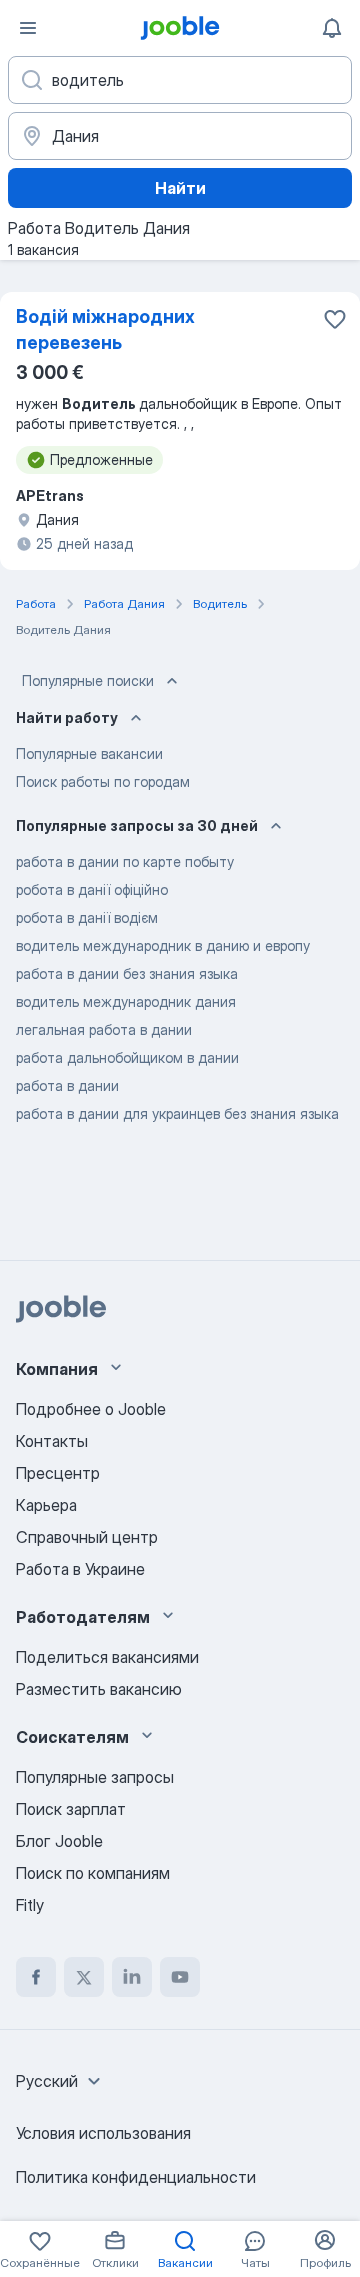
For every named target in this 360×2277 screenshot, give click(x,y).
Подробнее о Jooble (91, 1409)
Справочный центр (87, 1537)
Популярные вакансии (89, 753)
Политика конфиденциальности (136, 2177)
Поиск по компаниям (93, 1873)
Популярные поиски (88, 680)
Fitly (30, 1905)
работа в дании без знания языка (127, 973)
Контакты (52, 1441)
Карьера (46, 1505)
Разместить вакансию (99, 1689)
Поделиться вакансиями (107, 1657)
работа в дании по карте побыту (125, 861)
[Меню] (28, 28)
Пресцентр (58, 1473)
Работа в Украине (80, 1569)
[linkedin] (132, 1977)
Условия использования (103, 2133)
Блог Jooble (59, 1841)
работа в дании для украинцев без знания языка (177, 1113)
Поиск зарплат (71, 1809)
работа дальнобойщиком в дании (127, 1057)
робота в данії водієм (87, 917)
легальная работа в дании (104, 1029)
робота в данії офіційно (92, 889)
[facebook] (36, 1977)
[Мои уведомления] (332, 28)
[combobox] (61, 2081)
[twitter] (84, 1977)
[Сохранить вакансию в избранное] (335, 319)
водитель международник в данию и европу (163, 945)
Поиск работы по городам (103, 781)
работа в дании (67, 1085)
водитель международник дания (126, 1001)
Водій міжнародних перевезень (105, 329)
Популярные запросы (95, 1777)
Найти (180, 188)
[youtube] (180, 1977)
